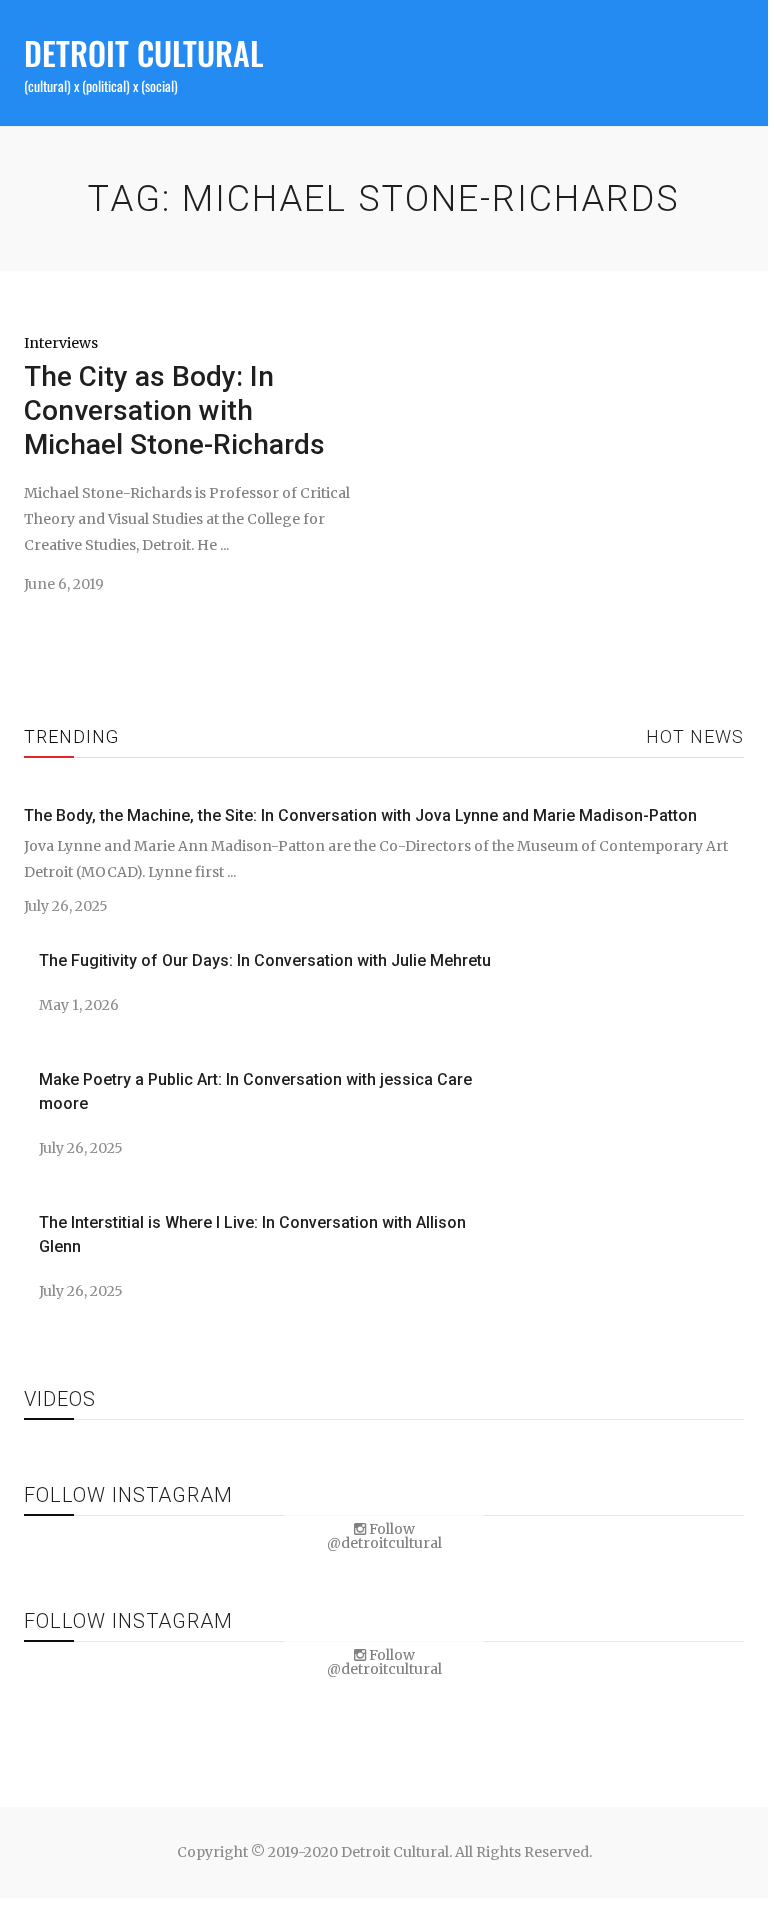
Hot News (695, 736)
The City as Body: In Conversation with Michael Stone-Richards (174, 410)
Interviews (61, 343)
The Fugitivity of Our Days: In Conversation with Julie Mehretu (265, 960)
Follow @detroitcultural (384, 1536)
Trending (71, 736)
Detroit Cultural (143, 52)
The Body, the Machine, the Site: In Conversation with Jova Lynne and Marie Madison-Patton (360, 815)
